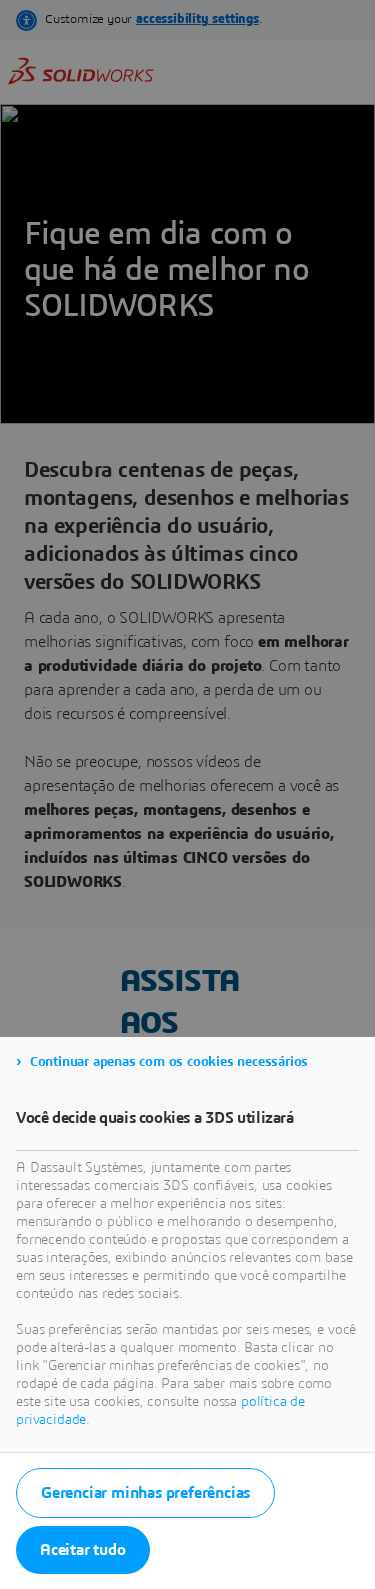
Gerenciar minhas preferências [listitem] (145, 1493)
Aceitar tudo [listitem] (83, 1550)
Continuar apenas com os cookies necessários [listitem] (169, 1062)
